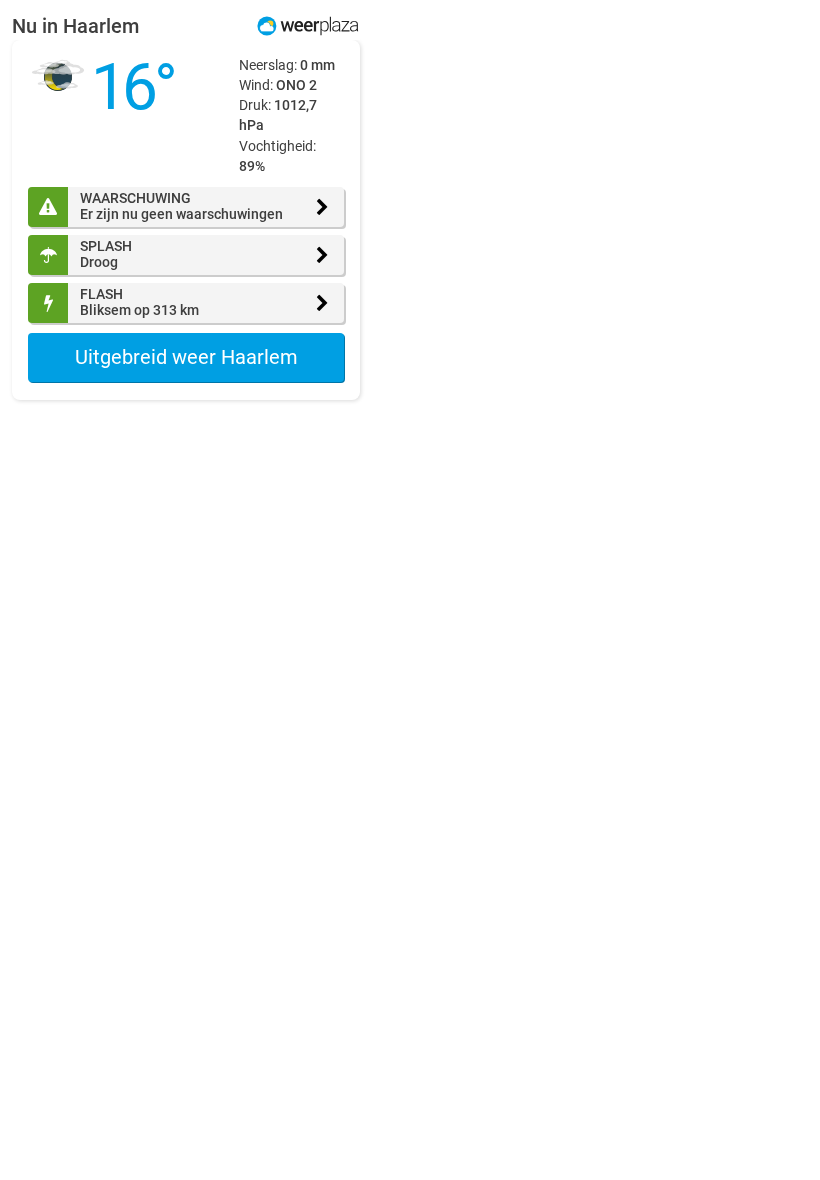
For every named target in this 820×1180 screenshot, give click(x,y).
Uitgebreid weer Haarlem (186, 357)
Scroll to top (788, 1148)
